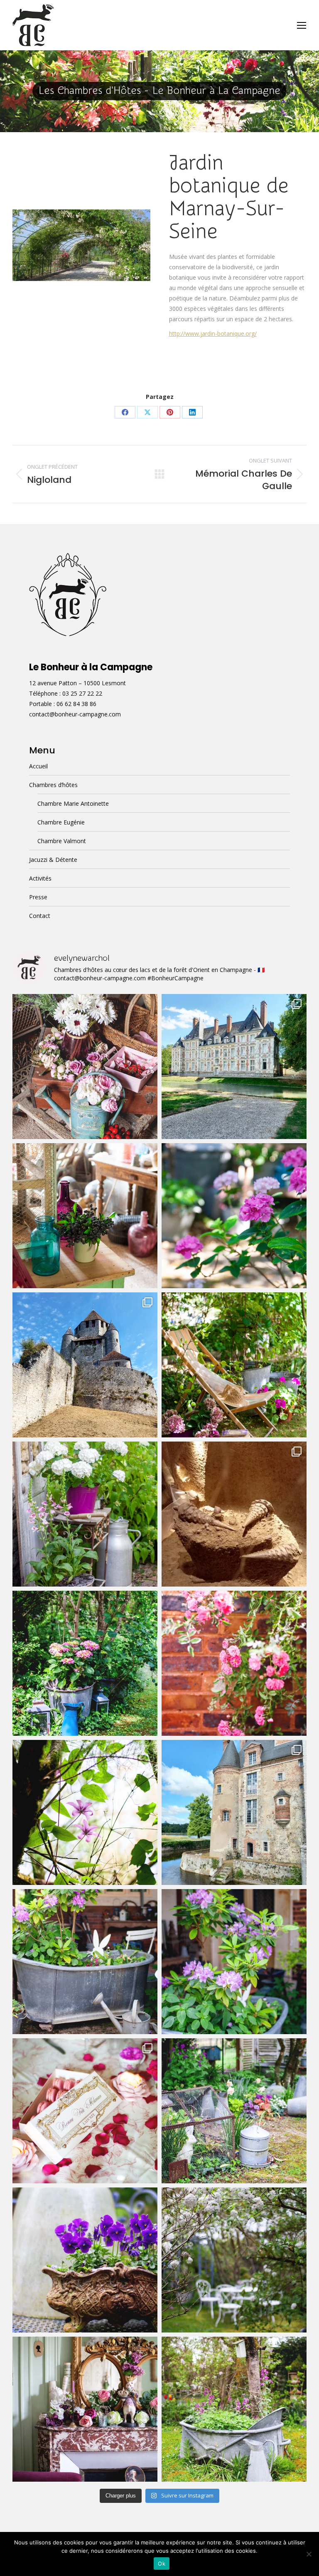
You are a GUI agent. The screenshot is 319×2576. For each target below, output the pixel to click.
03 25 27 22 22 (82, 693)
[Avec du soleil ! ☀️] (234, 2409)
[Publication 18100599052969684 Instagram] (85, 1216)
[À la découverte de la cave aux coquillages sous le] (234, 1514)
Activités (40, 878)
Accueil (38, 766)
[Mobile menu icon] (302, 25)
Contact (40, 916)
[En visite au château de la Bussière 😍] (234, 1812)
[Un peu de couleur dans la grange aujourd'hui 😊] (85, 1067)
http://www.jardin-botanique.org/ (213, 333)
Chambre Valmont (62, 841)
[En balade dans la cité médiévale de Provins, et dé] (85, 1365)
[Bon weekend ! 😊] (234, 2111)
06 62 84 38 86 (76, 704)
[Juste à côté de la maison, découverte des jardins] (234, 1067)
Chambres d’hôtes (53, 785)
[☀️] (234, 1365)
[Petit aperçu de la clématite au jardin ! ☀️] (85, 1812)
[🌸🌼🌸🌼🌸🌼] (234, 2260)
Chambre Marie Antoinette (73, 803)
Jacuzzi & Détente (53, 860)
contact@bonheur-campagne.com (75, 714)
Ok (162, 2564)
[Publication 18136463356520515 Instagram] (85, 1663)
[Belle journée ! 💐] (85, 2260)
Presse (38, 897)
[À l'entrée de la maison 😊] (234, 1962)
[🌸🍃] (234, 1663)
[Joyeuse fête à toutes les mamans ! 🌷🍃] (85, 2111)
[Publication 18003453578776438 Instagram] (234, 1216)
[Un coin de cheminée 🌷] (85, 2409)
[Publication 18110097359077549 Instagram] (85, 1514)
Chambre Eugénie (61, 822)
